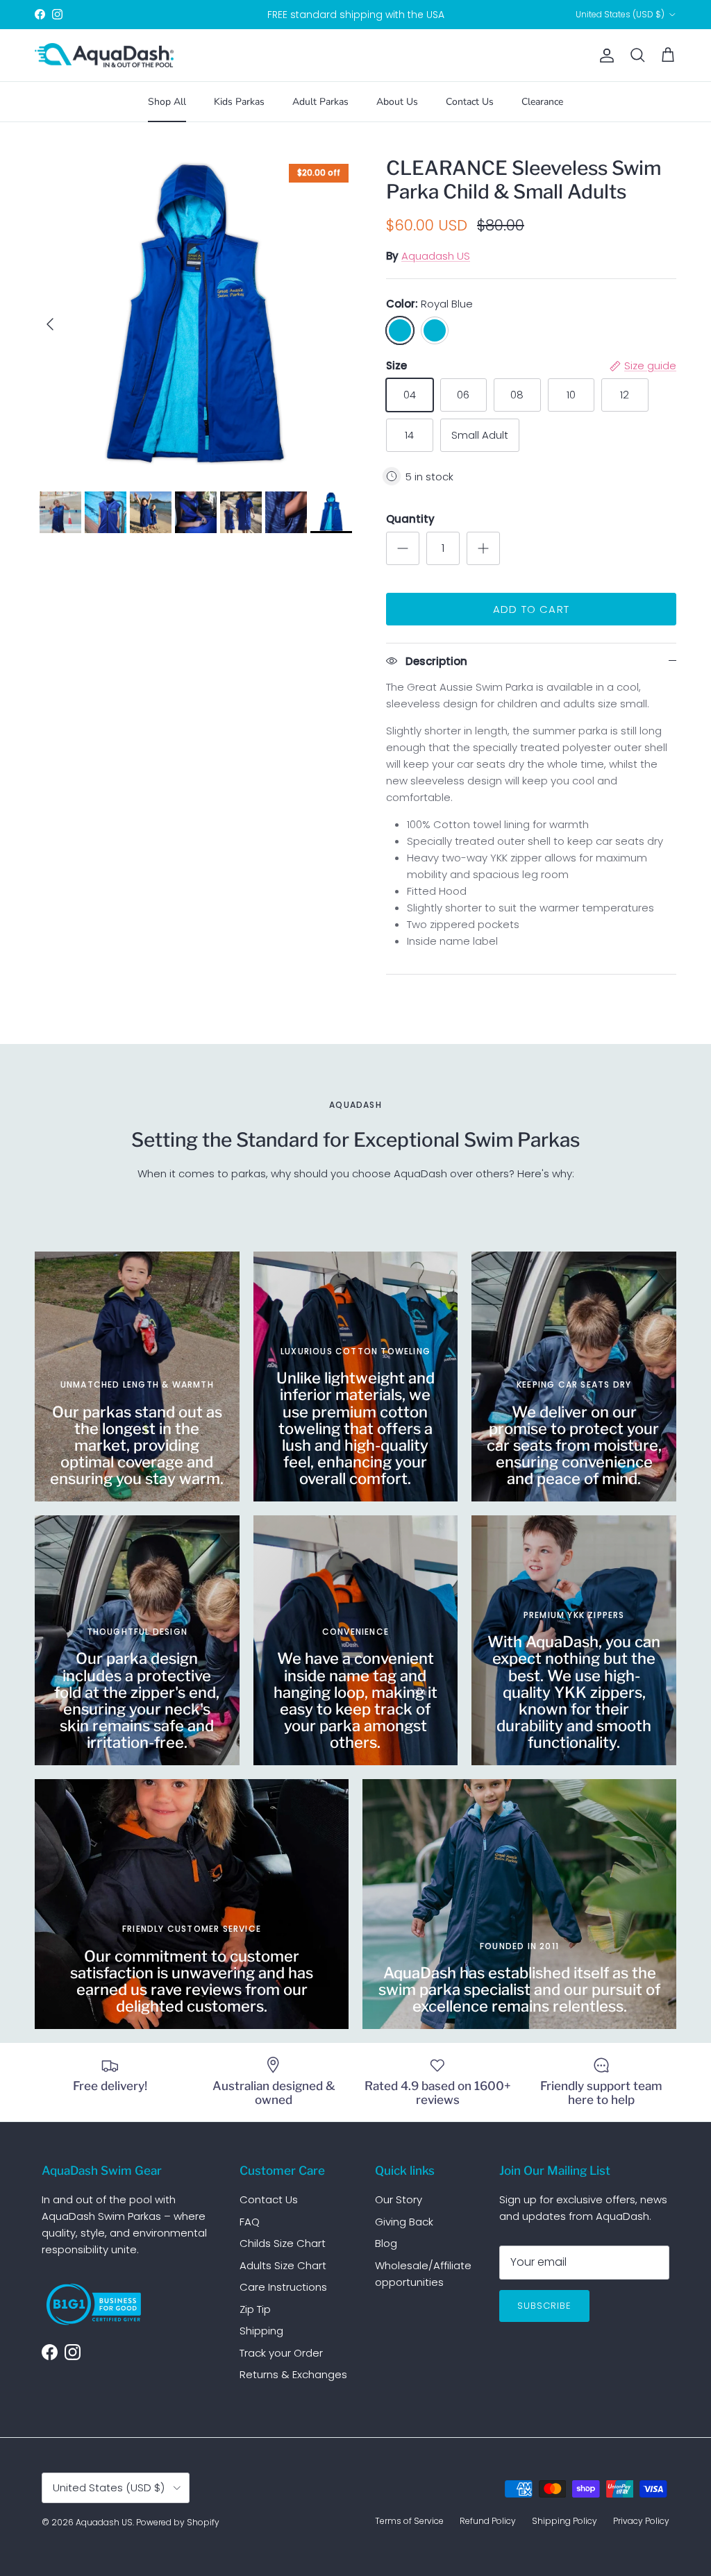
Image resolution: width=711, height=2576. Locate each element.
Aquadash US (436, 256)
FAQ (250, 2222)
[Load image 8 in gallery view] (195, 317)
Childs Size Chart (283, 2243)
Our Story (399, 2199)
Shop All (167, 102)
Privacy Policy (641, 2521)
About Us (397, 102)
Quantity (410, 519)
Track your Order (281, 2353)
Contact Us (470, 102)
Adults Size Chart (283, 2265)
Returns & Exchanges (293, 2374)
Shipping (261, 2331)
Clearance (542, 102)
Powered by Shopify (178, 2522)
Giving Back (404, 2222)
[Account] (604, 56)
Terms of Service (409, 2521)
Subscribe (544, 2306)
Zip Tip (255, 2309)
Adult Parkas (320, 102)
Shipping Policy (564, 2521)
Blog (386, 2243)
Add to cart (531, 609)
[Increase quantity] (483, 548)
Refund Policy (488, 2521)
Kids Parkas (239, 102)
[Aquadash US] (104, 56)
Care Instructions (283, 2287)
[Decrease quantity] (403, 548)
